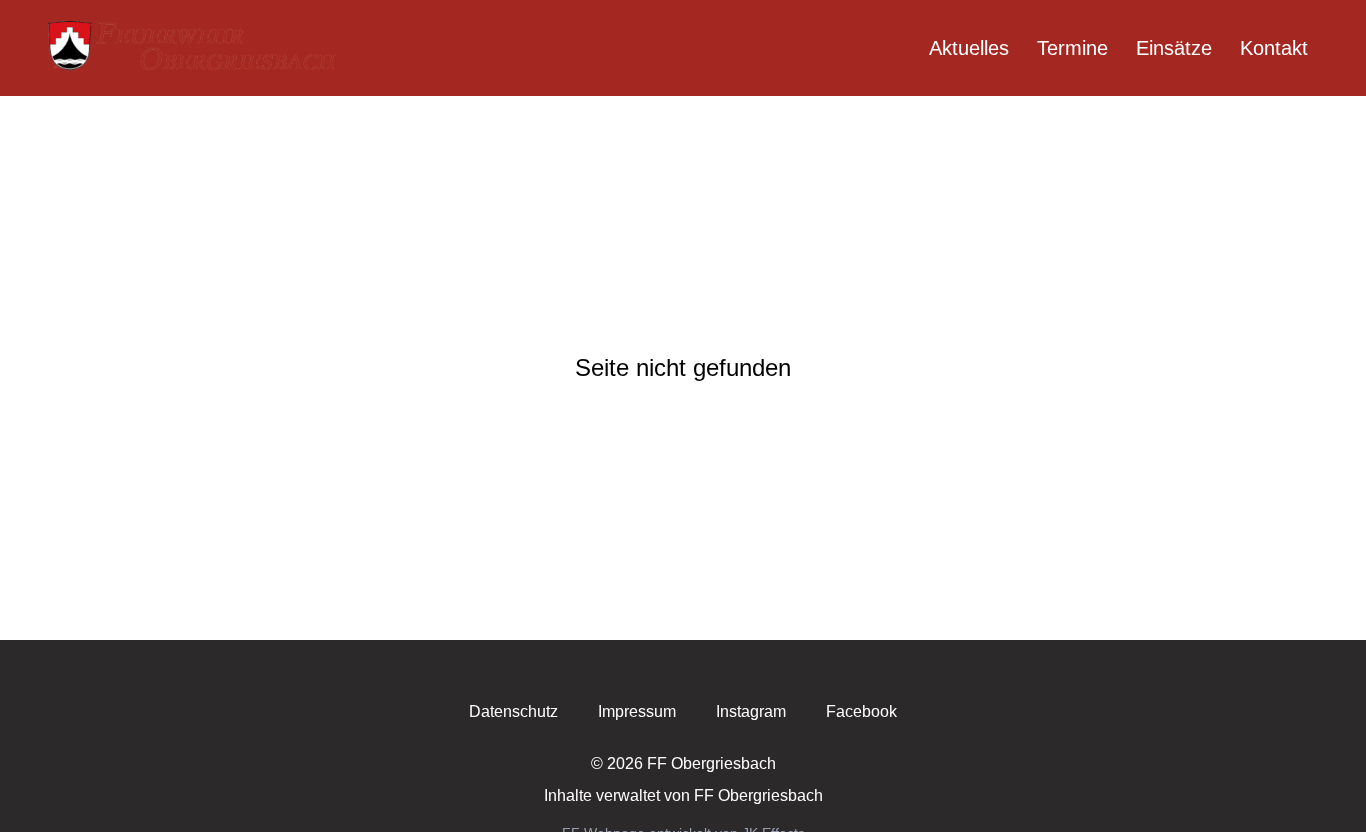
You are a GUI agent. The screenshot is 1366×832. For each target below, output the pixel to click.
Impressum (637, 711)
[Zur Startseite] (195, 48)
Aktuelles (969, 48)
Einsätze (1174, 48)
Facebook (861, 711)
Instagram (751, 711)
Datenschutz (513, 711)
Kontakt (1274, 48)
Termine (1072, 48)
